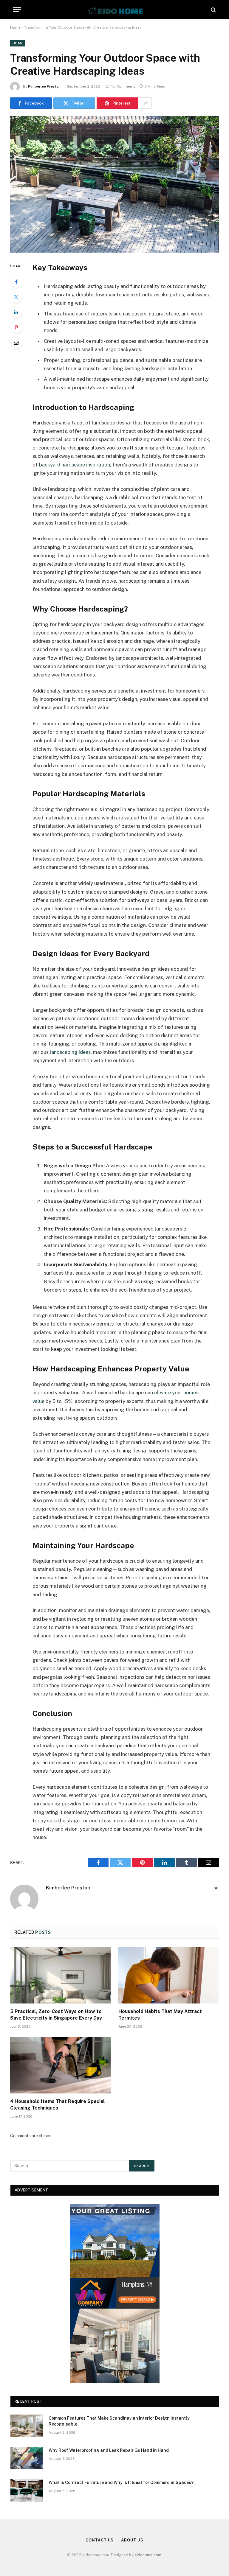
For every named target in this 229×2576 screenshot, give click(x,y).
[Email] (16, 343)
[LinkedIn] (16, 312)
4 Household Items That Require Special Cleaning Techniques (57, 2105)
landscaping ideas (70, 1052)
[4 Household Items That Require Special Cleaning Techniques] (60, 2065)
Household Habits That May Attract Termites (160, 2015)
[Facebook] (16, 282)
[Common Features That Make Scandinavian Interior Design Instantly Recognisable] (27, 2426)
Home (15, 27)
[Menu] (17, 10)
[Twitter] (16, 297)
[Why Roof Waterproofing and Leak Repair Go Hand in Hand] (27, 2458)
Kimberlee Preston (44, 86)
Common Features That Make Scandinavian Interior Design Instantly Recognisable (119, 2421)
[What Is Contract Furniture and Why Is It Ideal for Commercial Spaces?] (27, 2490)
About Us (132, 2540)
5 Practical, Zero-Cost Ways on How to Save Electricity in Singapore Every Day (56, 2015)
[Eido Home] (114, 10)
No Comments (123, 86)
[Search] (213, 10)
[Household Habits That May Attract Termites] (169, 1975)
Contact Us (100, 2540)
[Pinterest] (16, 327)
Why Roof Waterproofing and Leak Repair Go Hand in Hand (109, 2450)
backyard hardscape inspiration (75, 465)
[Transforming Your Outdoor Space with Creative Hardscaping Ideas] (114, 184)
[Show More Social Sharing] (146, 103)
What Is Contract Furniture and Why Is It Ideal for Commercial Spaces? (121, 2482)
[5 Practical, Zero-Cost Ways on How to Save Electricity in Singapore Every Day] (60, 1975)
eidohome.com (148, 2555)
